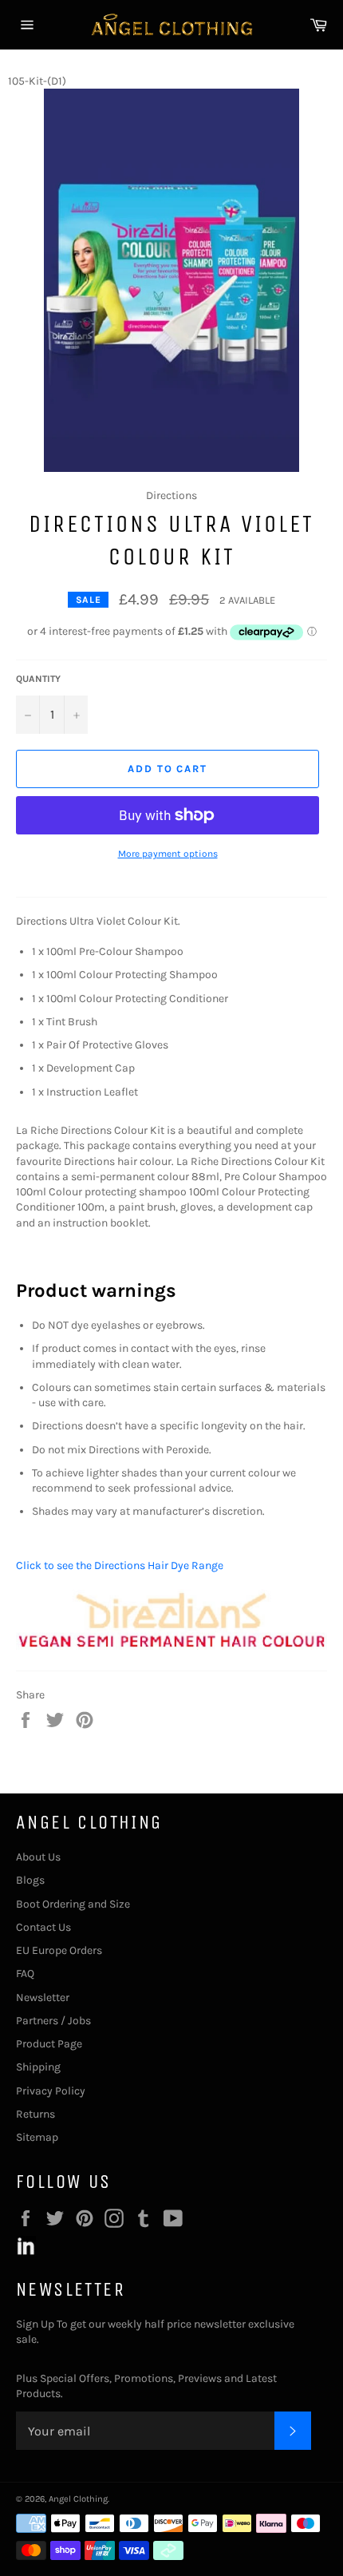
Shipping (38, 2067)
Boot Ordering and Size (73, 1904)
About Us (38, 1857)
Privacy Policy (51, 2091)
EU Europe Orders (59, 1950)
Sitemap (37, 2137)
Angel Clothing (78, 2499)
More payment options (168, 854)
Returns (35, 2114)
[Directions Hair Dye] (171, 1646)
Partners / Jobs (53, 2021)
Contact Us (43, 1927)
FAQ (25, 1974)
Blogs (30, 1880)
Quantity (38, 679)
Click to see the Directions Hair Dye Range (120, 1565)
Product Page (49, 2044)
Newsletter (43, 1997)
